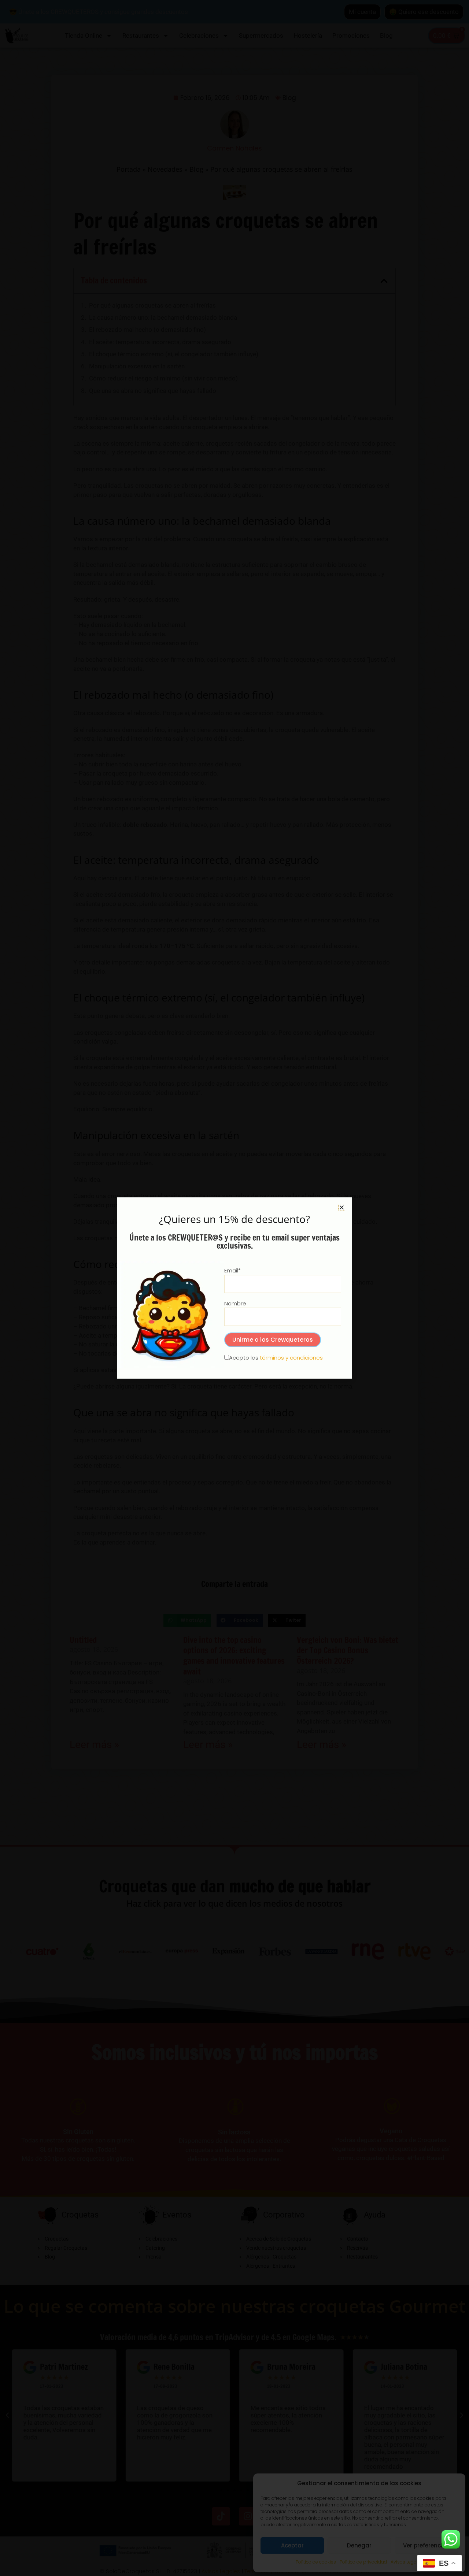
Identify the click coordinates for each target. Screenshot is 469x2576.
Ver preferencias (426, 2545)
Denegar (359, 2545)
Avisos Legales (407, 2562)
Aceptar (292, 2545)
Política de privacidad (363, 2562)
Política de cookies (316, 2562)
